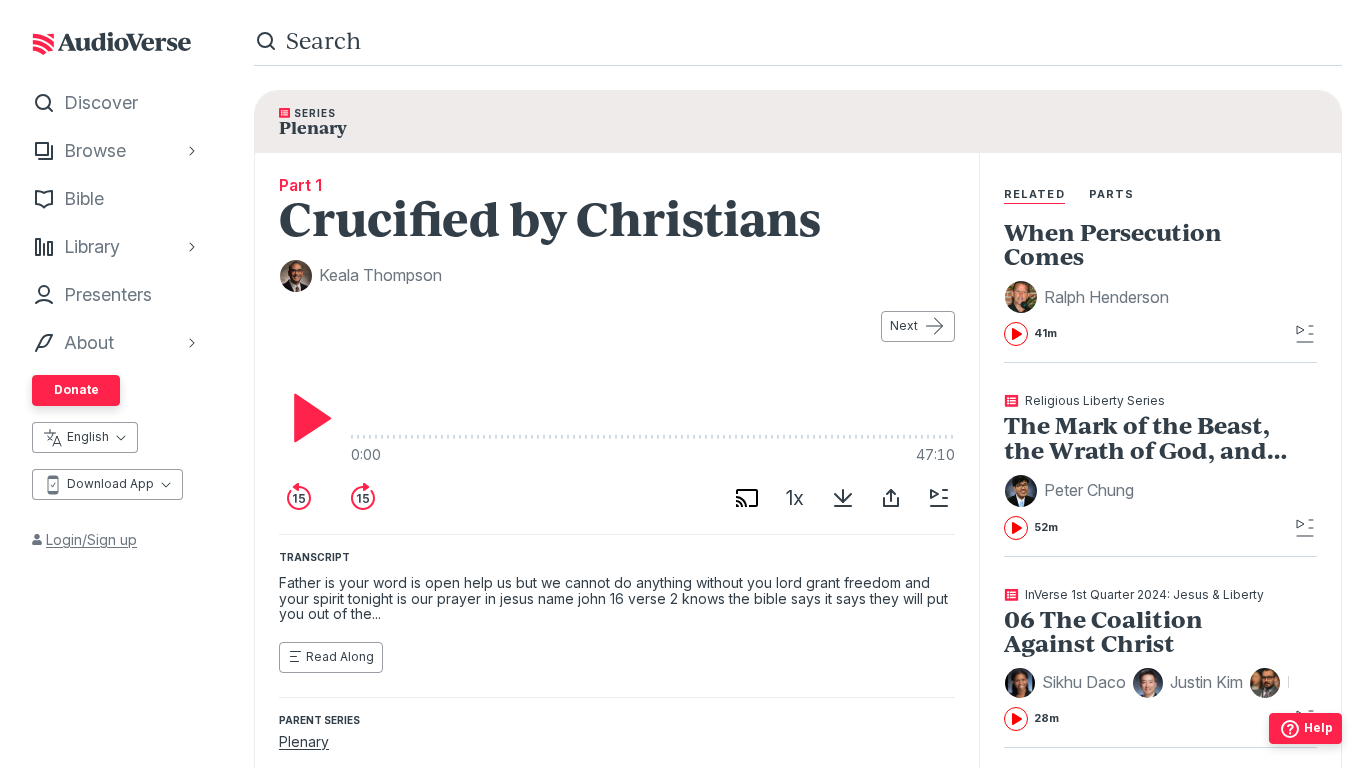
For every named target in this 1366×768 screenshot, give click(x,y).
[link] (1146, 283)
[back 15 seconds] (299, 498)
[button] (1089, 297)
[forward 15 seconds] (363, 498)
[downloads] (843, 498)
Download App (110, 483)
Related (1034, 194)
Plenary (304, 741)
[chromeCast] (747, 498)
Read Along (340, 656)
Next (904, 325)
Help (1318, 727)
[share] (891, 498)
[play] (307, 418)
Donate (76, 389)
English (88, 436)
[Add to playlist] (939, 498)
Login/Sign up (91, 539)
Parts (1112, 194)
